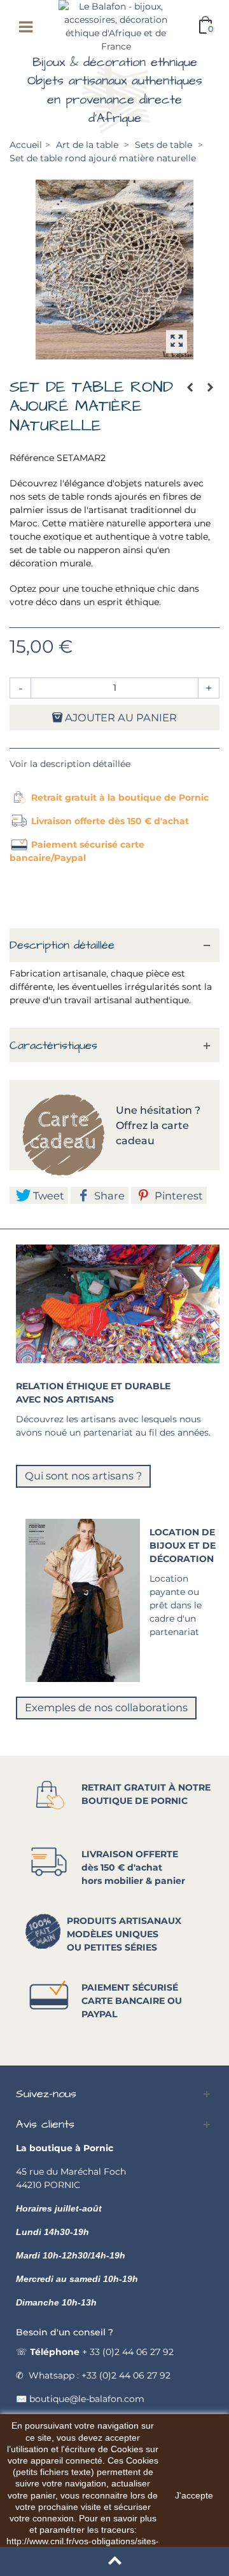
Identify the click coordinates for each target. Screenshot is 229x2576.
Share (108, 1196)
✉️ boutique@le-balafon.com (80, 2399)
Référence (32, 458)
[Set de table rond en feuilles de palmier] (114, 270)
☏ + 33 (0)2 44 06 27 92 (95, 2352)
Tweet (47, 1196)
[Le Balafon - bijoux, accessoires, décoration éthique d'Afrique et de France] (116, 26)
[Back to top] (114, 2561)
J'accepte (194, 2495)
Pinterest (177, 1196)
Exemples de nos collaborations (106, 1707)
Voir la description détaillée (70, 764)
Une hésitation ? (159, 1110)
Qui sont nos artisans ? (83, 1476)
